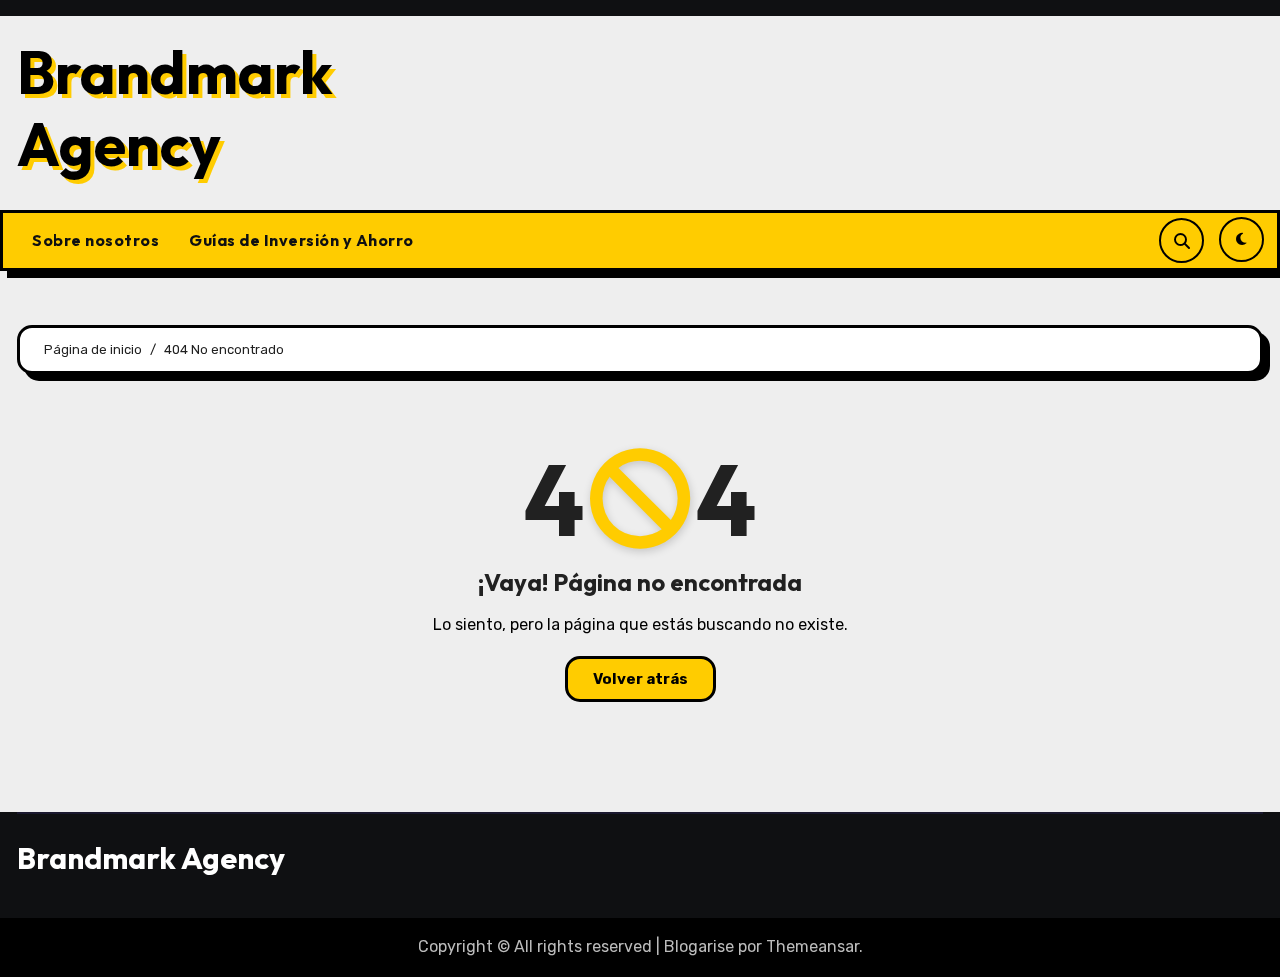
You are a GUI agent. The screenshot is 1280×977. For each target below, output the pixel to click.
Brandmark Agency (175, 108)
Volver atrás (640, 679)
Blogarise (699, 946)
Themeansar (812, 946)
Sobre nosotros (95, 240)
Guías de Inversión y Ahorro (301, 240)
